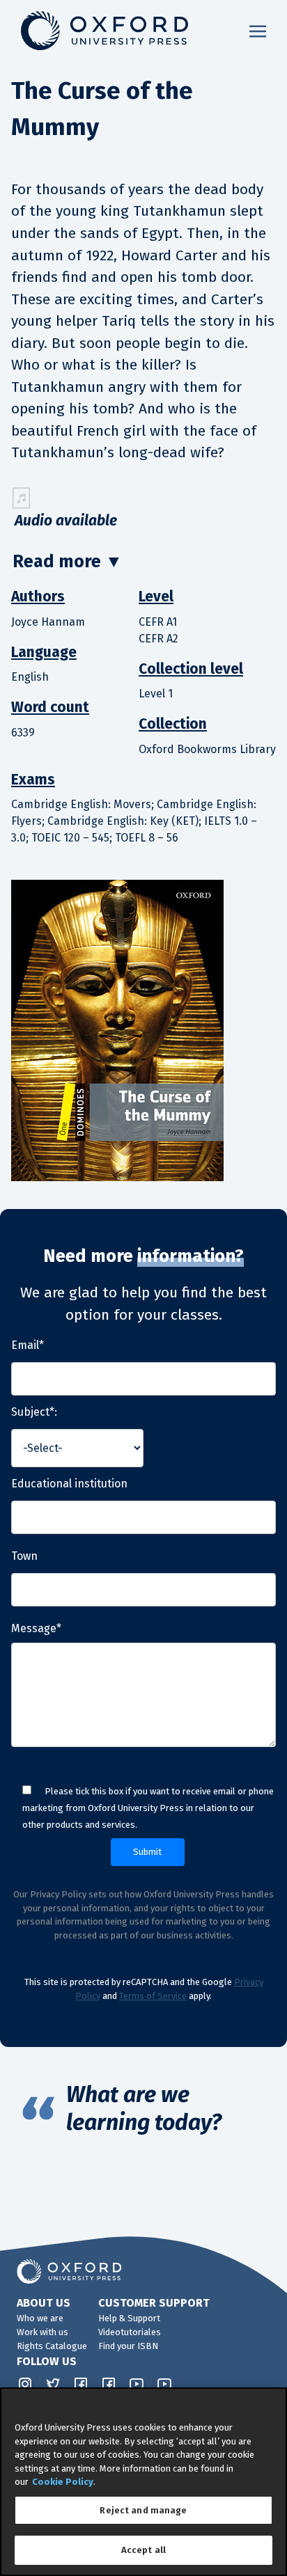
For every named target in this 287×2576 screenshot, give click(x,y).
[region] (143, 2482)
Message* (36, 1628)
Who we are (40, 2318)
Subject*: (34, 1412)
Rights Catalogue (52, 2346)
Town (24, 1556)
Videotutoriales (130, 2332)
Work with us (42, 2332)
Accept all (143, 2550)
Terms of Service (153, 1996)
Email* (28, 1345)
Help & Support (129, 2318)
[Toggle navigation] (258, 31)
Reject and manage (143, 2510)
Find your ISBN (128, 2346)
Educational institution (69, 1484)
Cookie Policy (63, 2482)
